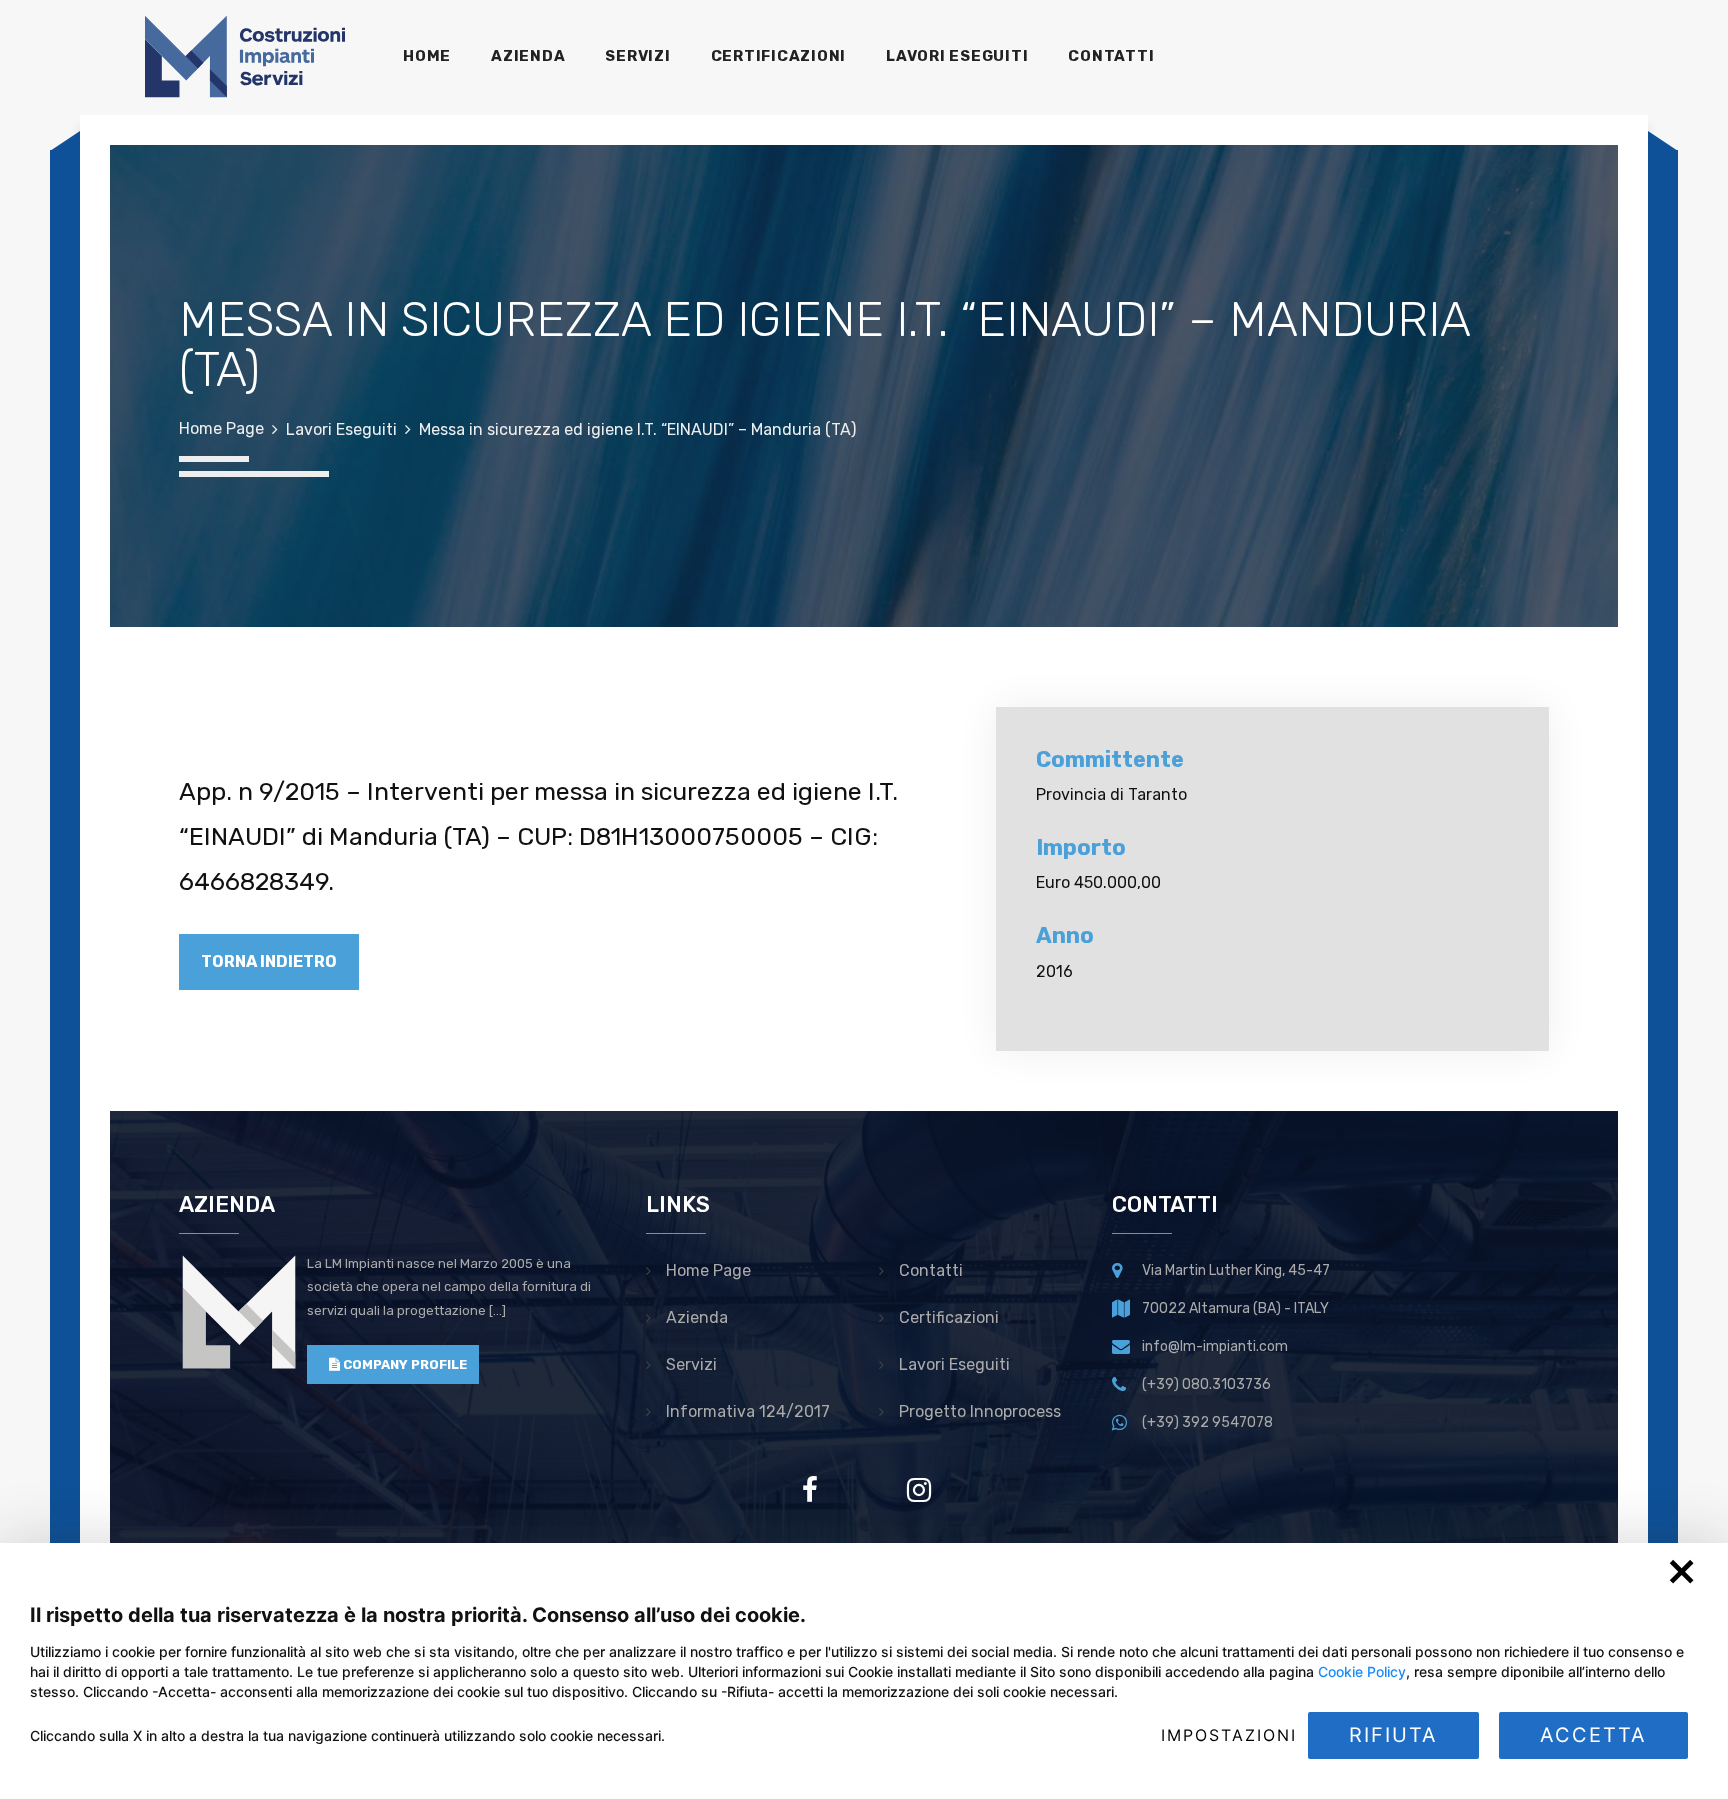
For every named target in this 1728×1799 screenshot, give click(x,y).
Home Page (221, 428)
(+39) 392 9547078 (1207, 1422)
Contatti (931, 1270)
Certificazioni (949, 1317)
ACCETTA (1593, 1735)
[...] (497, 1310)
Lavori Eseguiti (341, 429)
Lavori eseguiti (954, 1364)
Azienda (697, 1317)
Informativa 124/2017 (748, 1411)
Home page (708, 1270)
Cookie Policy (1362, 1671)
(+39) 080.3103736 (1206, 1384)
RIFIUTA (1393, 1735)
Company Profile (403, 1364)
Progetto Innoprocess (980, 1411)
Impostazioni (1229, 1735)
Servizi (691, 1364)
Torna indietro (269, 961)
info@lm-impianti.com (1215, 1346)
